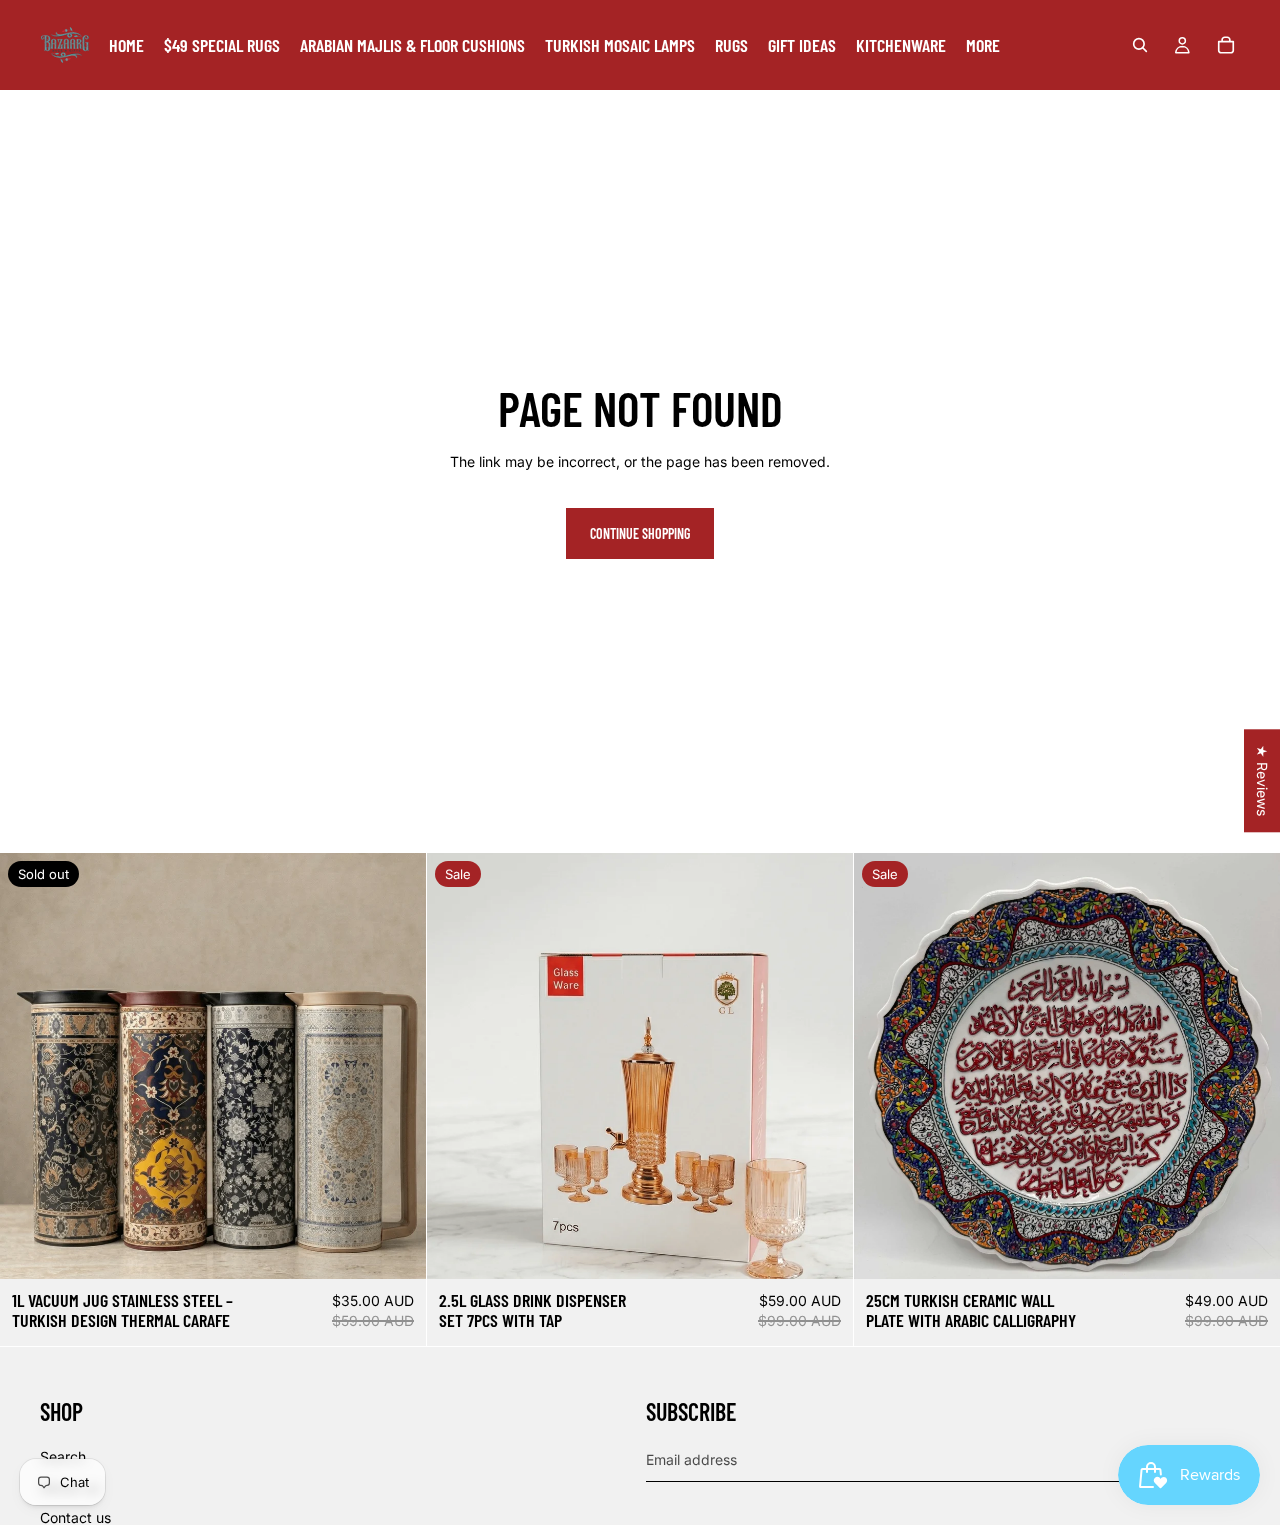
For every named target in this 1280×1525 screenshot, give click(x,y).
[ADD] (822, 1248)
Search (63, 1456)
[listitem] (983, 45)
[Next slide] (396, 1066)
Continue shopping (640, 533)
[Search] (1140, 45)
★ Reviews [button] (1262, 780)
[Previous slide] (30, 1066)
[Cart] (1226, 45)
